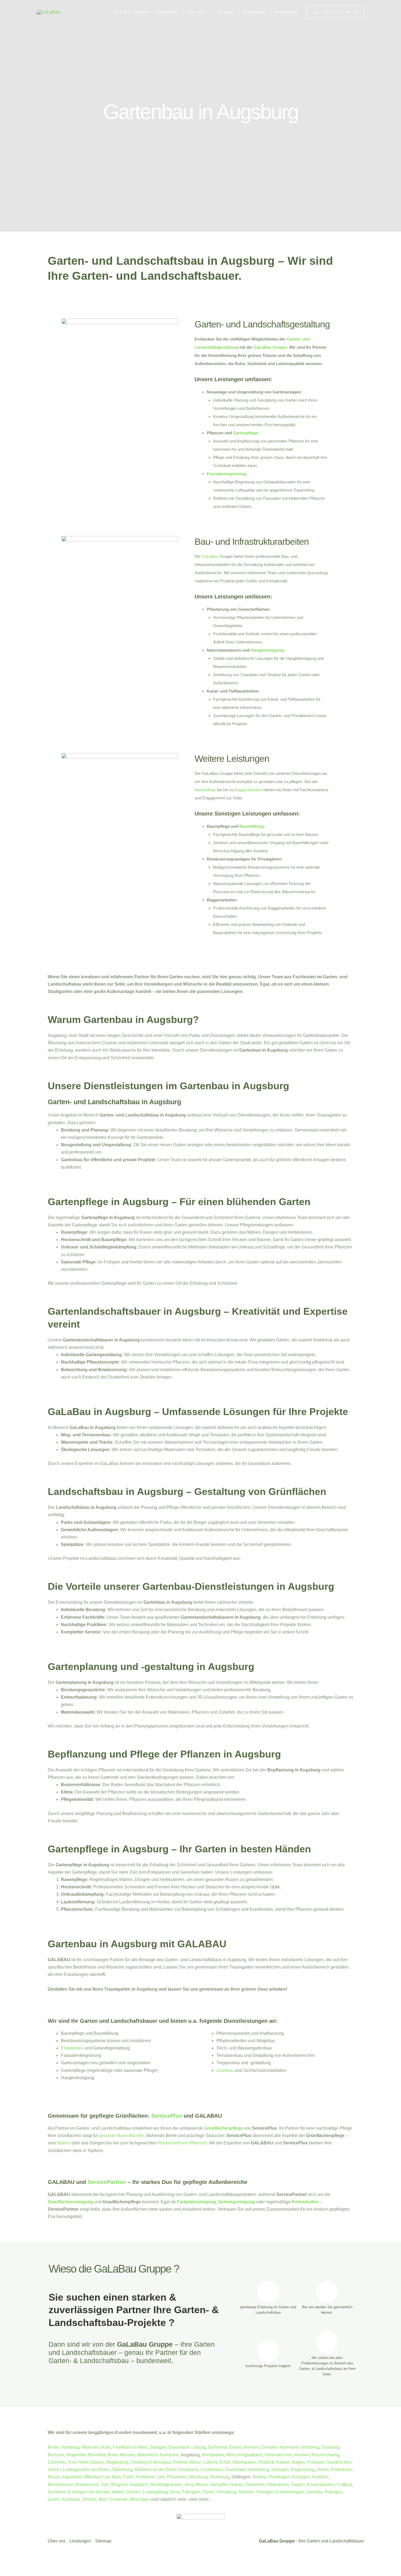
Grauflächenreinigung (70, 2202)
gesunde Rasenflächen (122, 2136)
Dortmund (217, 2447)
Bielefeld (97, 2455)
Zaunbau (225, 2070)
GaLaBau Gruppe (131, 12)
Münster (128, 2455)
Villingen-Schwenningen (280, 2492)
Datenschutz (255, 12)
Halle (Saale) (91, 2462)
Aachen (302, 2455)
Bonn (113, 2455)
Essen (235, 2447)
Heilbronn (145, 2477)
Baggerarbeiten (248, 790)
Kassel (283, 2462)
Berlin (53, 2447)
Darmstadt (235, 2470)
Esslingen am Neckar (89, 2492)
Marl (103, 2499)
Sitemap (103, 2541)
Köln (106, 2447)
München (91, 2447)
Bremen (251, 2447)
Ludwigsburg (155, 2492)
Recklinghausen (166, 2485)
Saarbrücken (339, 2462)
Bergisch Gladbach (130, 2485)
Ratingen (333, 2492)
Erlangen (301, 2477)
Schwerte (118, 2499)
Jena (189, 2485)
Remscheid (87, 2485)
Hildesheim (278, 2485)
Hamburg (70, 2447)
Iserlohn (246, 2492)
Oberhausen (244, 2462)
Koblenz (320, 2477)
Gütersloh (255, 2485)
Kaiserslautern (321, 2485)
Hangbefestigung (267, 650)
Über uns (196, 12)
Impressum (286, 12)
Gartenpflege (245, 433)
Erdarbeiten (72, 2048)
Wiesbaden (213, 2455)
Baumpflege (205, 790)
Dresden (269, 2447)
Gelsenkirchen (278, 2455)
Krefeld (180, 2462)
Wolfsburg (220, 2477)
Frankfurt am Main (130, 2447)
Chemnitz (57, 2462)
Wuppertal (76, 2455)
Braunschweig (325, 2455)
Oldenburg (122, 2470)
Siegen (298, 2485)
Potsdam (316, 2462)
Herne (323, 2470)
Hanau (237, 2485)
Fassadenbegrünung (226, 474)
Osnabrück (188, 2470)
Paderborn (341, 2470)
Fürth (128, 2477)
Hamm (54, 2470)
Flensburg (226, 2492)
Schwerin (57, 2492)
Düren (208, 2492)
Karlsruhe (170, 2455)
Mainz (195, 2462)
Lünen (54, 2499)
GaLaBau (210, 556)
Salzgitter (219, 2485)
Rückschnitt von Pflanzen (182, 2143)
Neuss (54, 2477)
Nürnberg (310, 2447)
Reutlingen (279, 2477)
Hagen (298, 2462)
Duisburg (330, 2447)
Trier (105, 2485)
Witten (118, 2492)
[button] (208, 12)
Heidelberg (258, 2470)
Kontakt (226, 12)
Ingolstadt (72, 2477)
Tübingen (191, 2492)
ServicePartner (107, 2182)
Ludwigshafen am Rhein (86, 2470)
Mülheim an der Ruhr (155, 2470)
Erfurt (225, 2462)
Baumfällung (251, 826)
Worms (89, 2499)
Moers (202, 2485)
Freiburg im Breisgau (151, 2462)
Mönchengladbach (244, 2455)
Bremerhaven (61, 2485)
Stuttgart (158, 2447)
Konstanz (71, 2499)
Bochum (56, 2455)
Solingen (280, 2470)
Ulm (161, 2477)
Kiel (72, 2462)
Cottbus (345, 2485)
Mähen (64, 2143)
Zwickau (314, 2492)
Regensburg (303, 2470)
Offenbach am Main (102, 2477)
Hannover (289, 2447)
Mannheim (148, 2455)
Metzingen (140, 2499)
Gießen (133, 2492)
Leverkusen (212, 2470)
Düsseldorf (179, 2447)
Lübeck (210, 2462)
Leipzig (199, 2447)
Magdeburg (117, 2462)
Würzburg (198, 2477)
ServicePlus (167, 2116)
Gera (175, 2492)
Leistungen (168, 12)
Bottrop (260, 2477)
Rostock (266, 2462)
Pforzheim (177, 2477)
